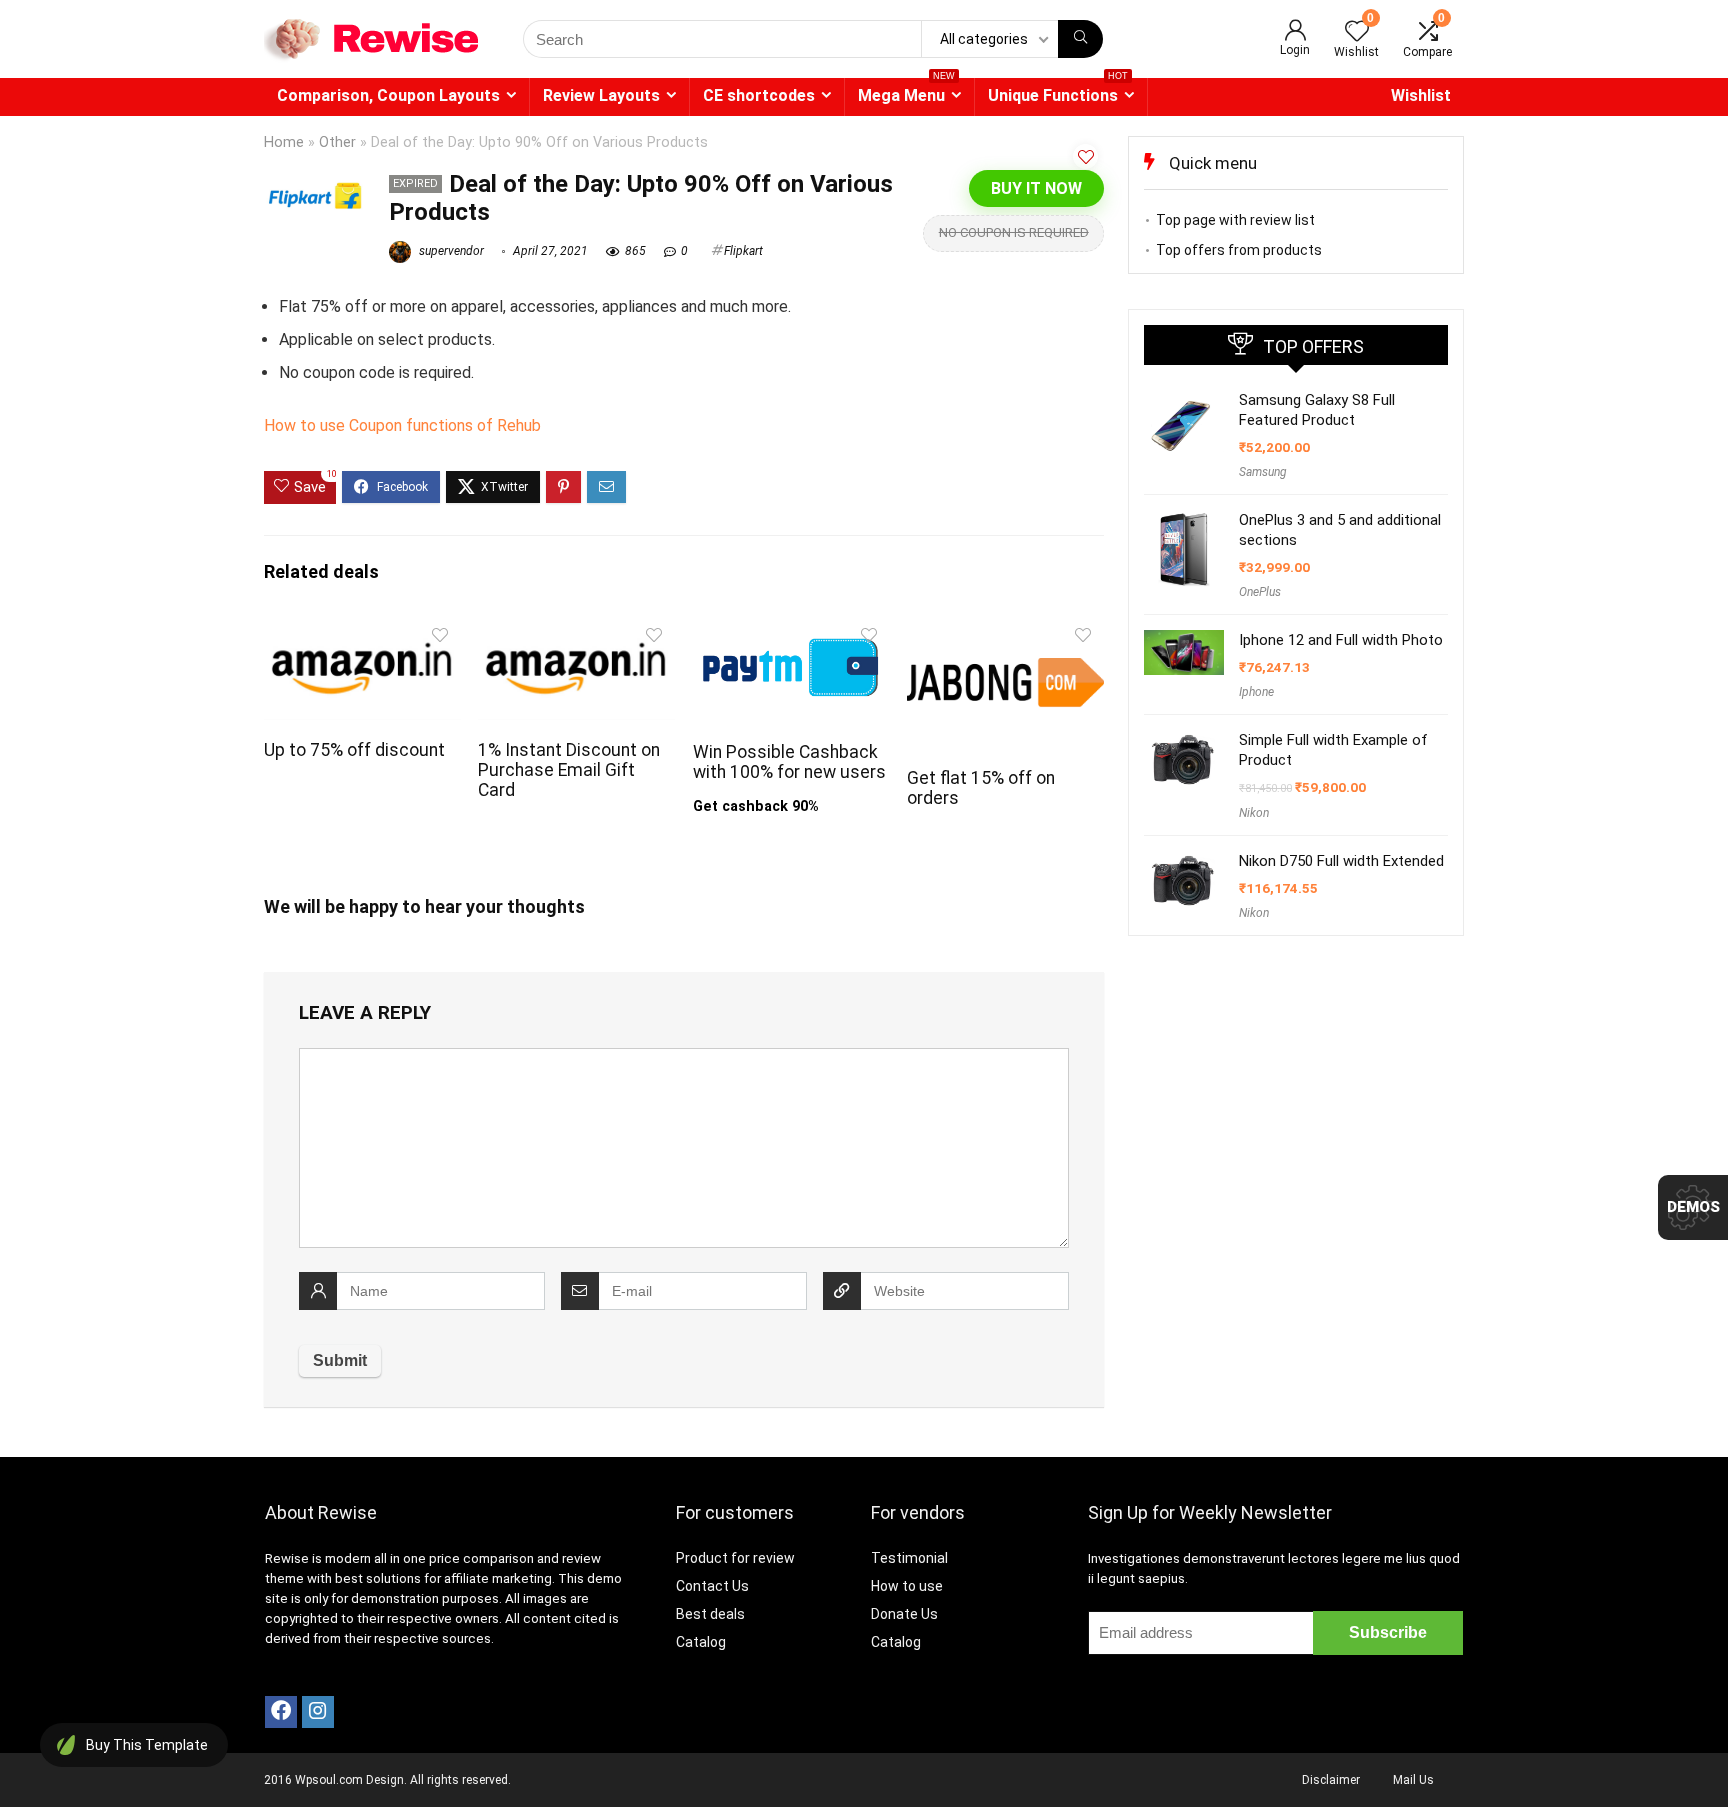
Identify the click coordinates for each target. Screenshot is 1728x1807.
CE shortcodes (759, 95)
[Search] (1080, 39)
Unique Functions (1058, 91)
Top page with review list (1235, 220)
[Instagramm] (318, 1712)
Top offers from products (1239, 250)
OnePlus (1260, 592)
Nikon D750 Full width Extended (1341, 861)
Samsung (1263, 472)
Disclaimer (1331, 1780)
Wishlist (1421, 95)
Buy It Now (1036, 188)
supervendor (450, 251)
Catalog (701, 1642)
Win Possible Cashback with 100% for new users (789, 762)
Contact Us (712, 1586)
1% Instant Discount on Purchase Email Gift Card (569, 770)
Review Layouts (601, 95)
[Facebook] (281, 1712)
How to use (907, 1586)
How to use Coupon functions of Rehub (402, 425)
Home (284, 142)
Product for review (735, 1558)
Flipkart (743, 251)
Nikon (1254, 813)
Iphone (1256, 692)
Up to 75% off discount (354, 750)
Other (337, 142)
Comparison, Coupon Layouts (388, 95)
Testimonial (909, 1558)
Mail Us (1413, 1780)
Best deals (710, 1614)
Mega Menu (906, 91)
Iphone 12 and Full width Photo (1341, 640)
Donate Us (904, 1614)
